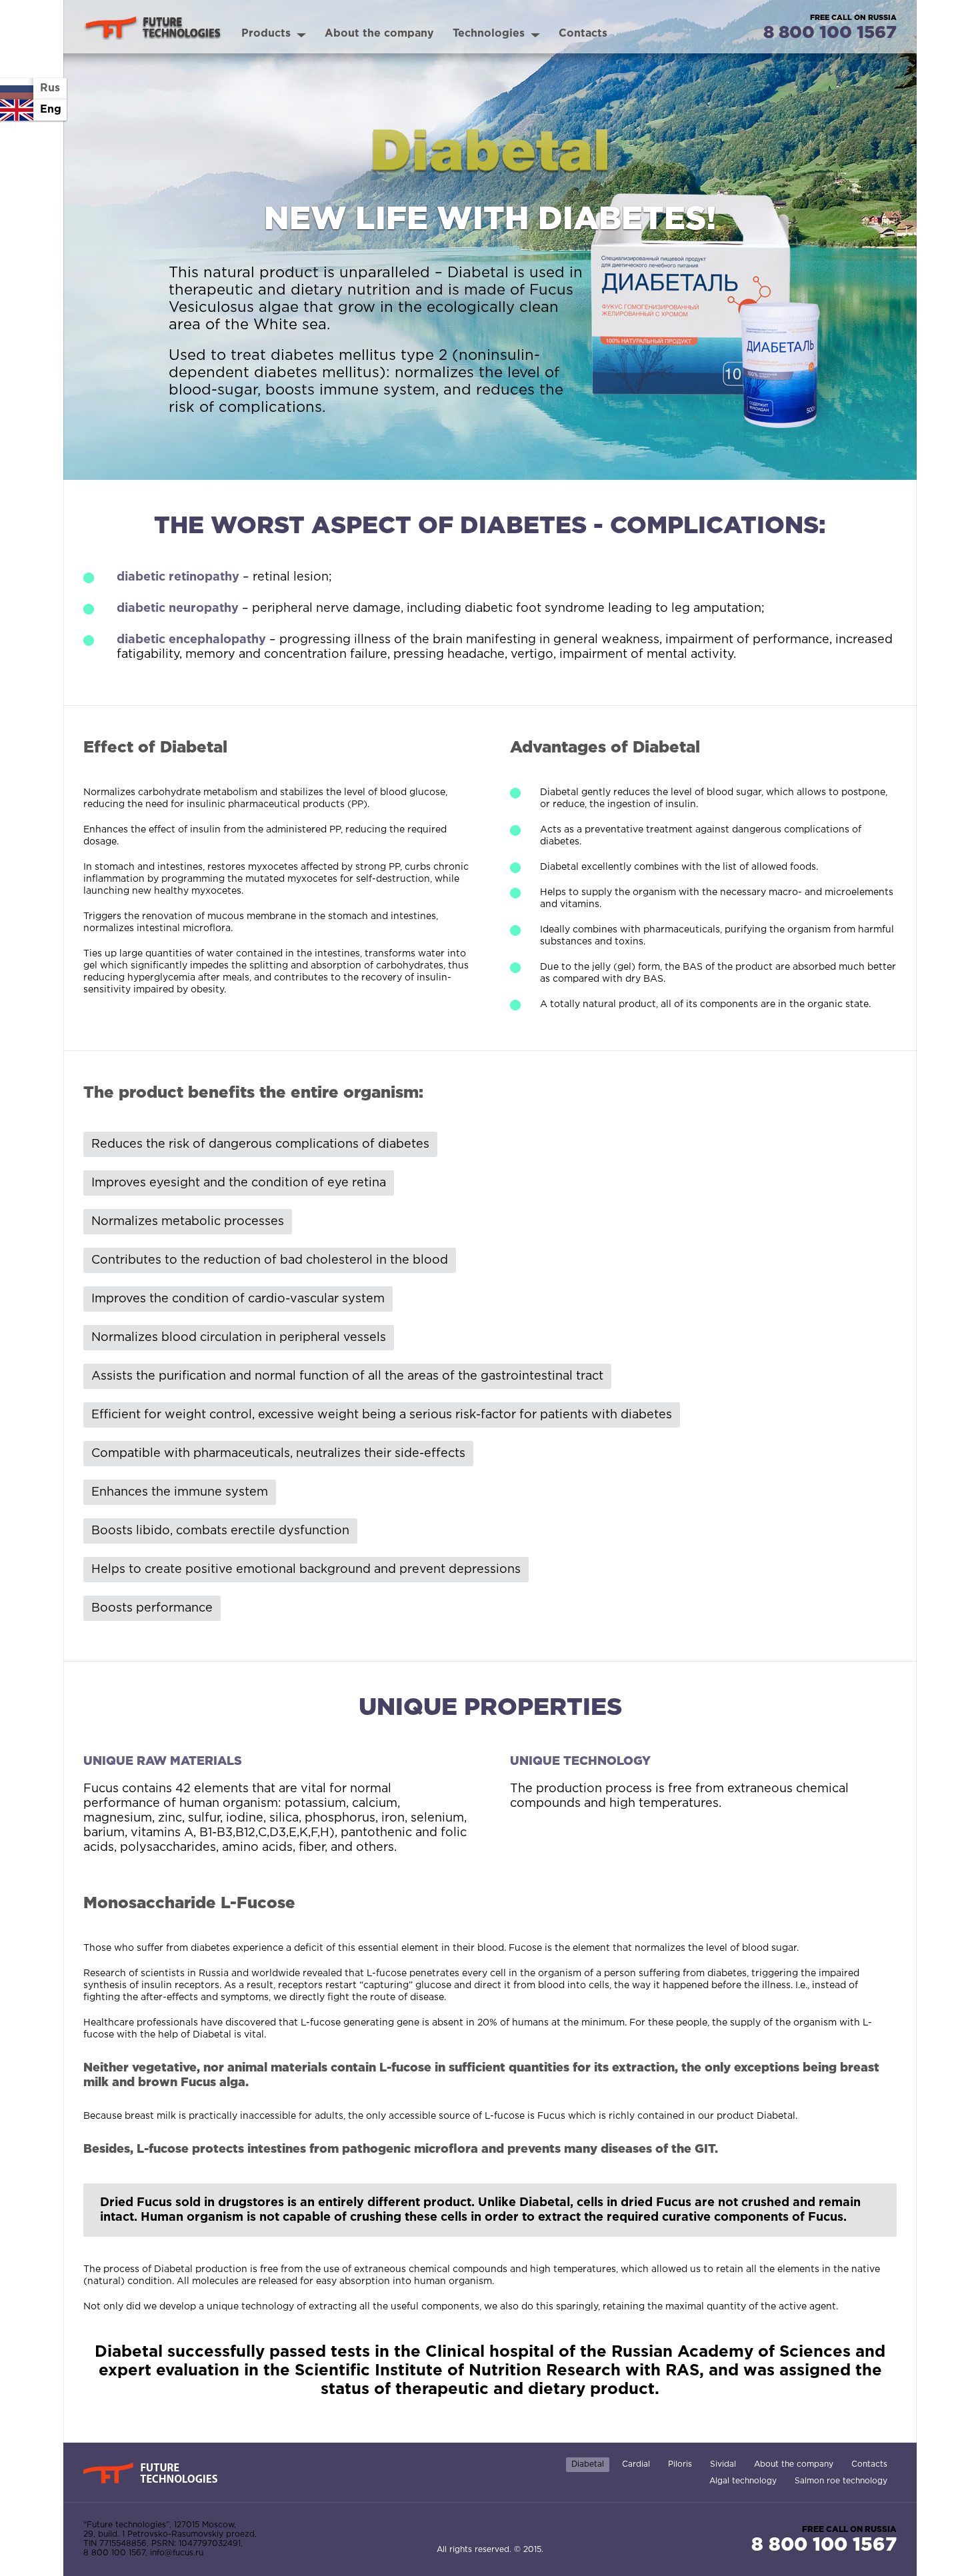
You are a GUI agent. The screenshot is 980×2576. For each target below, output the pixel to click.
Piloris (680, 2464)
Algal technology (743, 2481)
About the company (794, 2464)
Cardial (636, 2464)
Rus (50, 88)
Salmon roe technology (841, 2481)
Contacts (869, 2464)
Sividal (723, 2464)
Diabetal (588, 2464)
